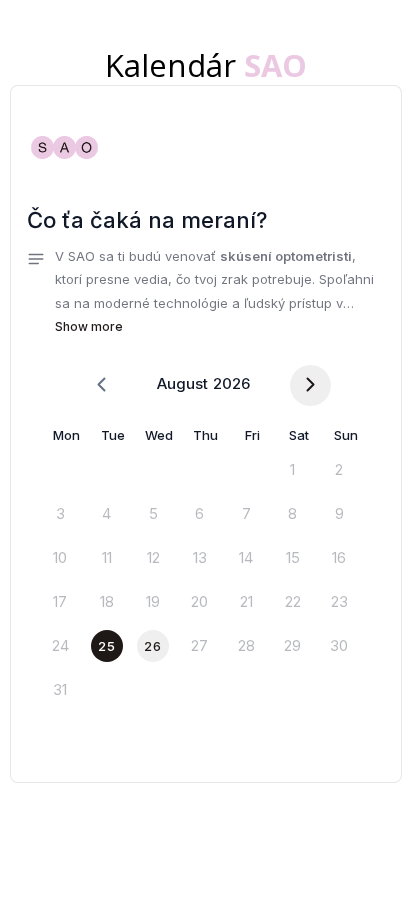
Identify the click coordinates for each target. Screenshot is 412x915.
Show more (89, 326)
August (182, 383)
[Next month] (310, 385)
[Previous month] (101, 385)
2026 (231, 383)
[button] (206, 292)
